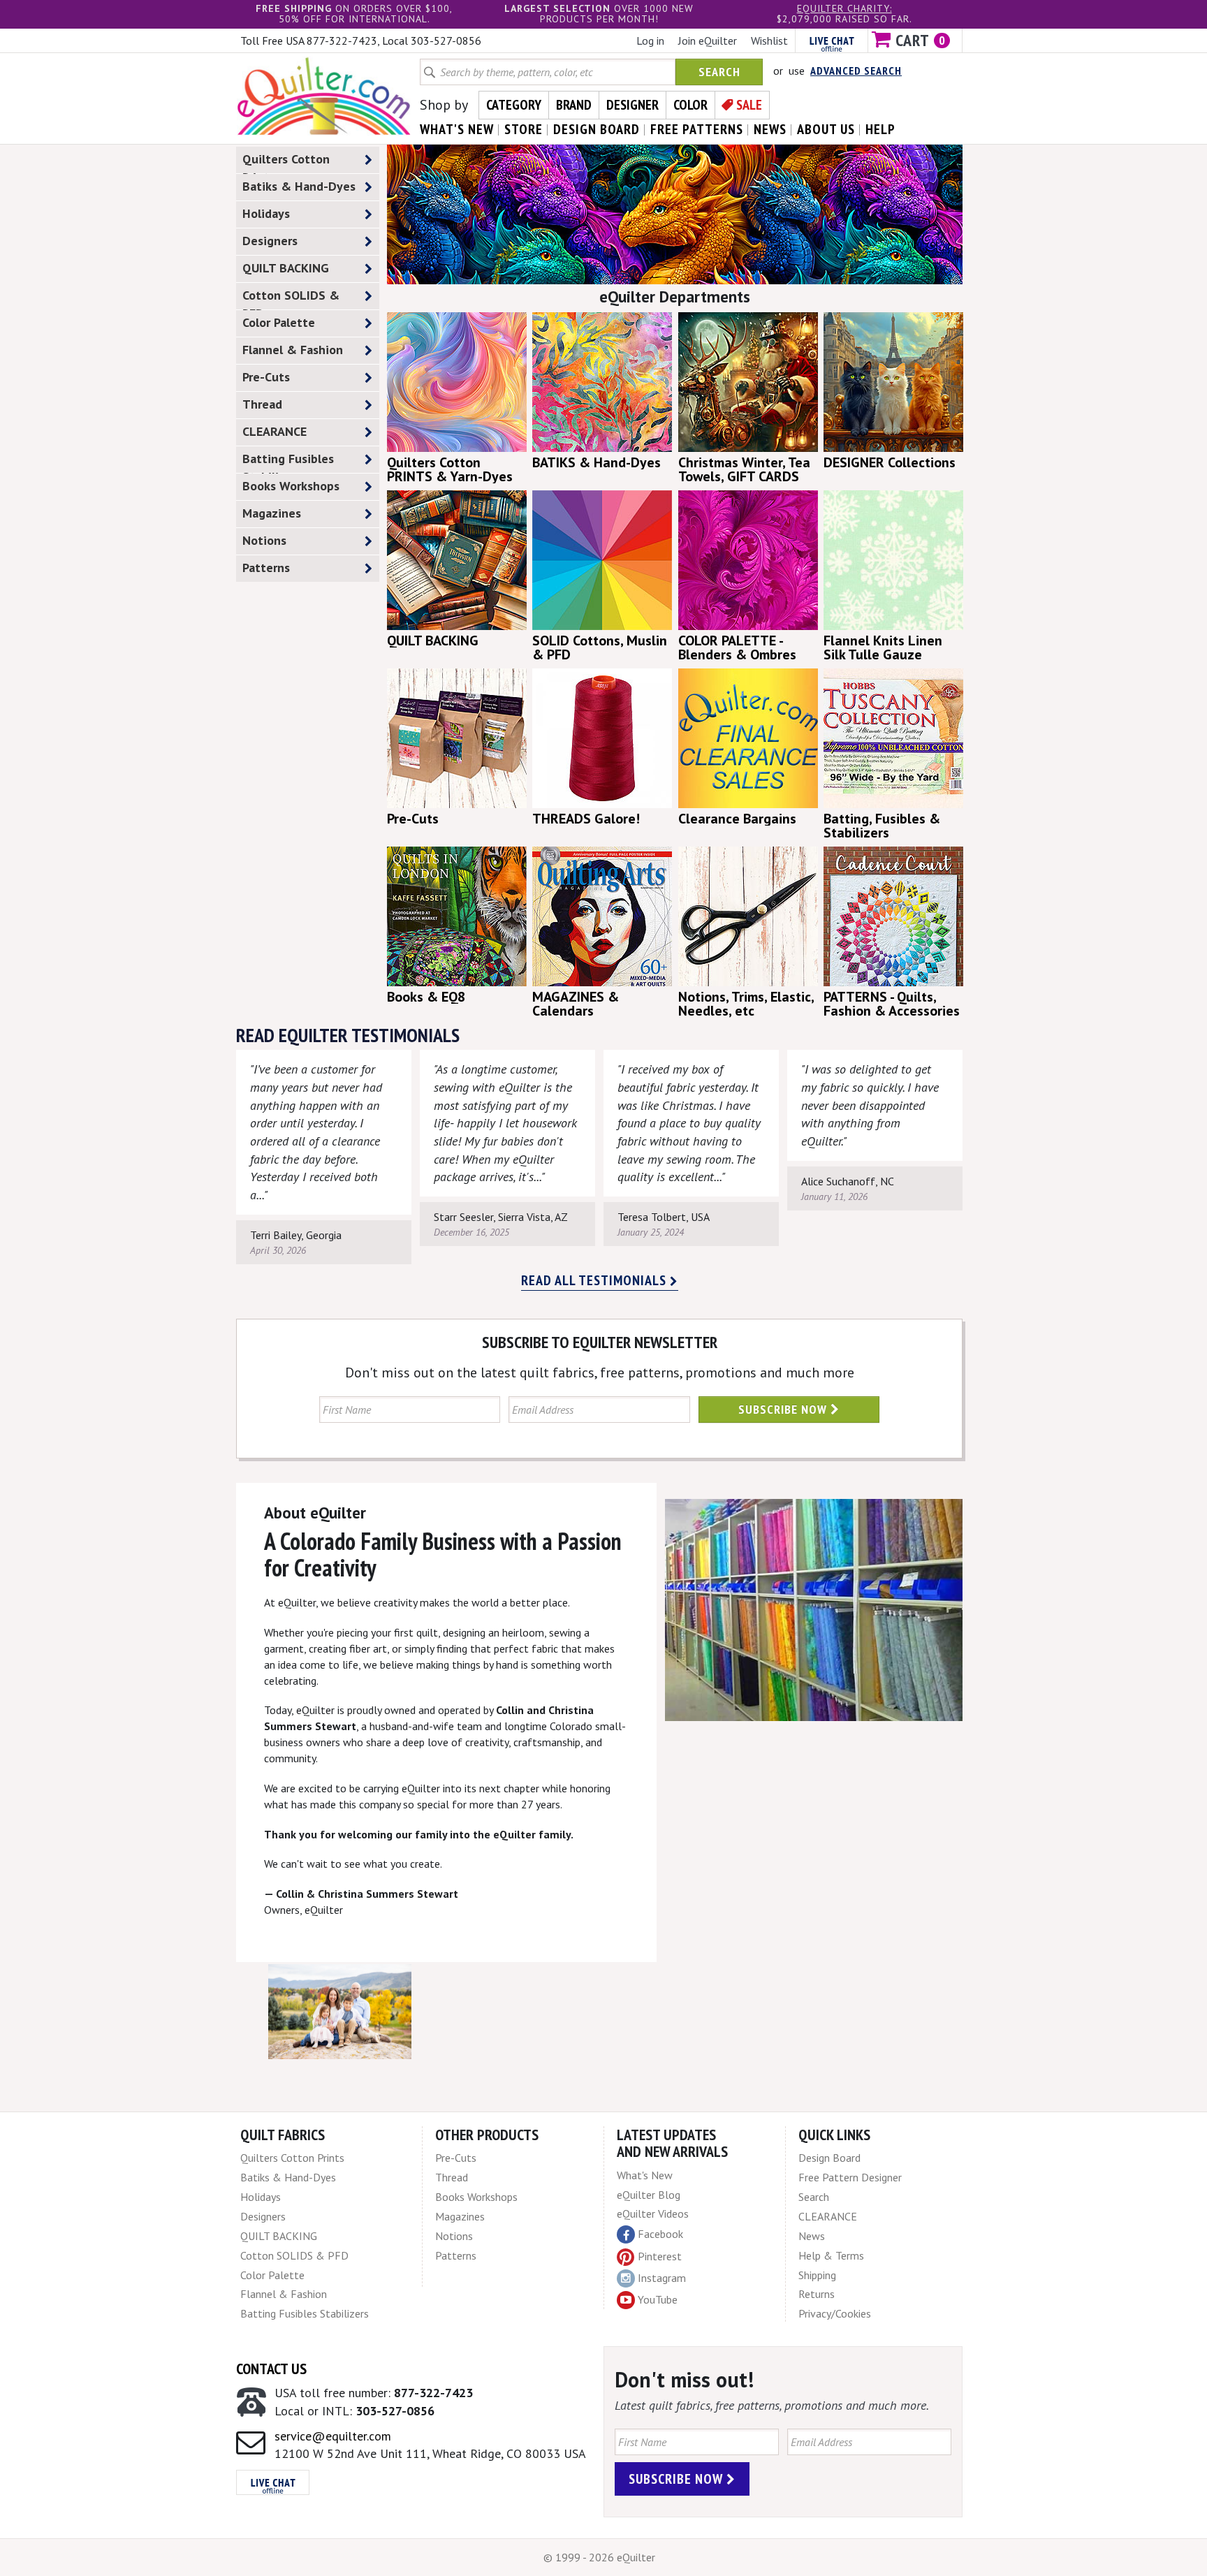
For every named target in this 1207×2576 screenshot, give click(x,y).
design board (597, 129)
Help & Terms (831, 2255)
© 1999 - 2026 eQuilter (599, 2557)
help (880, 129)
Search (719, 72)
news (770, 129)
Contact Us (271, 2369)
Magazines (272, 513)
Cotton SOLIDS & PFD (291, 298)
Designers (270, 241)
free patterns (697, 129)
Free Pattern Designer (850, 2177)
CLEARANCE (275, 431)
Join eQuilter (708, 41)
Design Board (829, 2158)
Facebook (660, 2234)
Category (514, 105)
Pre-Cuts (266, 377)
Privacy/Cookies (835, 2313)
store (524, 129)
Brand (574, 105)
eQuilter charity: (844, 8)
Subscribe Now (784, 1409)
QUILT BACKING (286, 268)
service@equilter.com (333, 2436)
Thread (262, 404)
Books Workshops (291, 486)
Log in (650, 41)
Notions (264, 540)
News (812, 2236)
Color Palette (279, 322)
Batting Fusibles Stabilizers (288, 462)
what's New (457, 129)
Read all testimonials (595, 1280)
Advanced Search (856, 71)
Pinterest (660, 2256)
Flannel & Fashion (293, 350)
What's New (645, 2175)
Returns (817, 2294)
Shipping (817, 2275)
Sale (749, 105)
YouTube (658, 2299)
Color (690, 105)
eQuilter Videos (653, 2213)
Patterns (266, 568)
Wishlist (769, 41)
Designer (632, 105)
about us (826, 129)
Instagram (662, 2278)
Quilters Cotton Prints (286, 162)
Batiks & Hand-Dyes (299, 186)
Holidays (266, 213)
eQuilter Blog (649, 2195)
